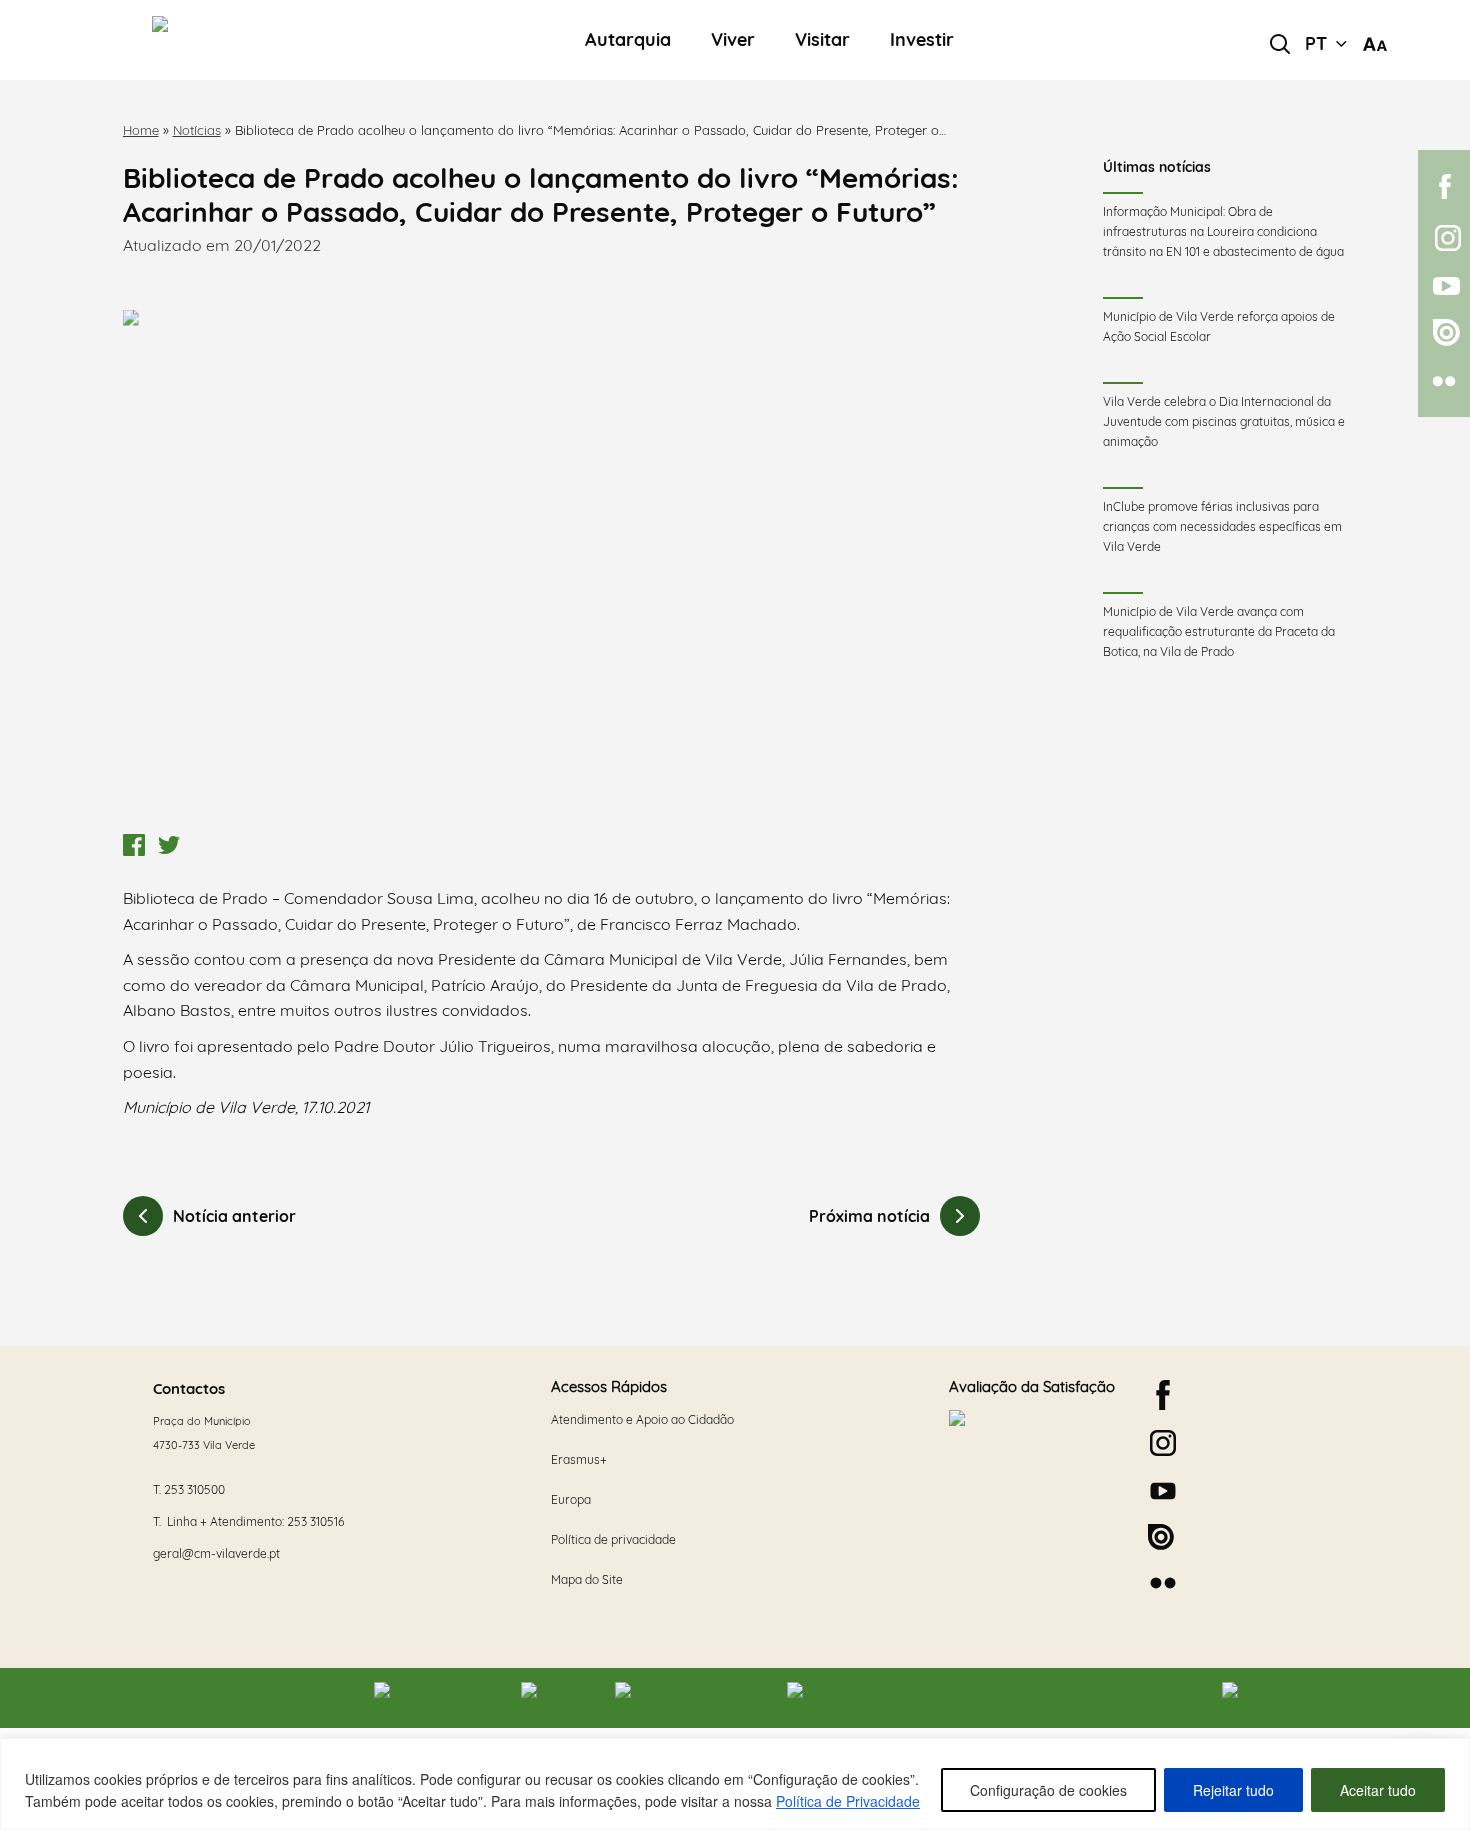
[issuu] (1444, 332)
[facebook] (1444, 186)
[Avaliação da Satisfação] (1033, 1483)
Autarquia (628, 40)
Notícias (197, 130)
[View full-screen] (552, 567)
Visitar (822, 40)
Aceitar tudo (1378, 1790)
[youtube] (1444, 286)
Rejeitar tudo (1233, 1790)
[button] (1326, 44)
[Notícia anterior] (143, 1216)
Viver (733, 40)
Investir (922, 40)
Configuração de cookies (1048, 1790)
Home (141, 130)
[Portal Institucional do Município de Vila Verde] (264, 40)
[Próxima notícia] (960, 1216)
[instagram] (1444, 238)
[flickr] (1444, 381)
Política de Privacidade (848, 1801)
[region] (735, 1784)
